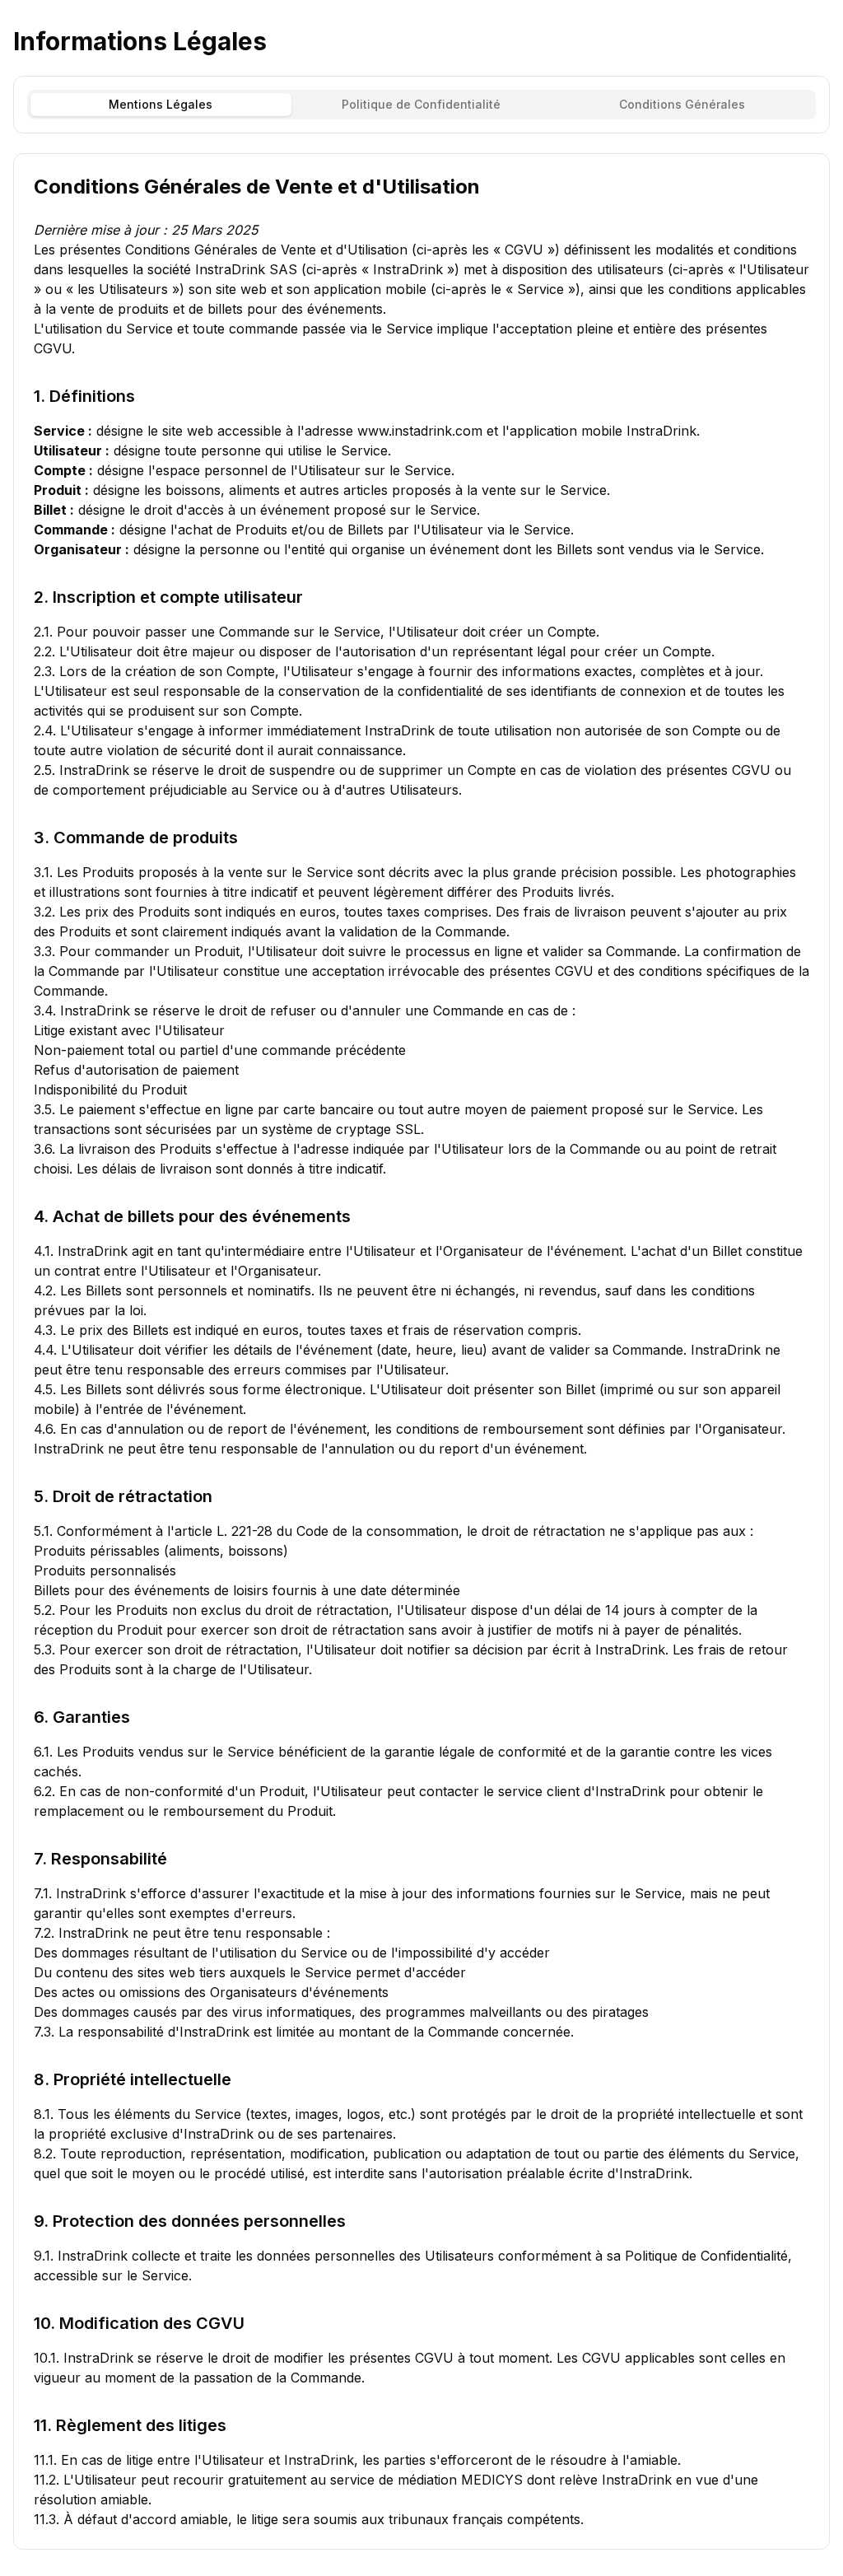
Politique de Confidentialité (421, 104)
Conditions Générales (682, 104)
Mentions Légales (161, 104)
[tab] (161, 105)
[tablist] (421, 105)
